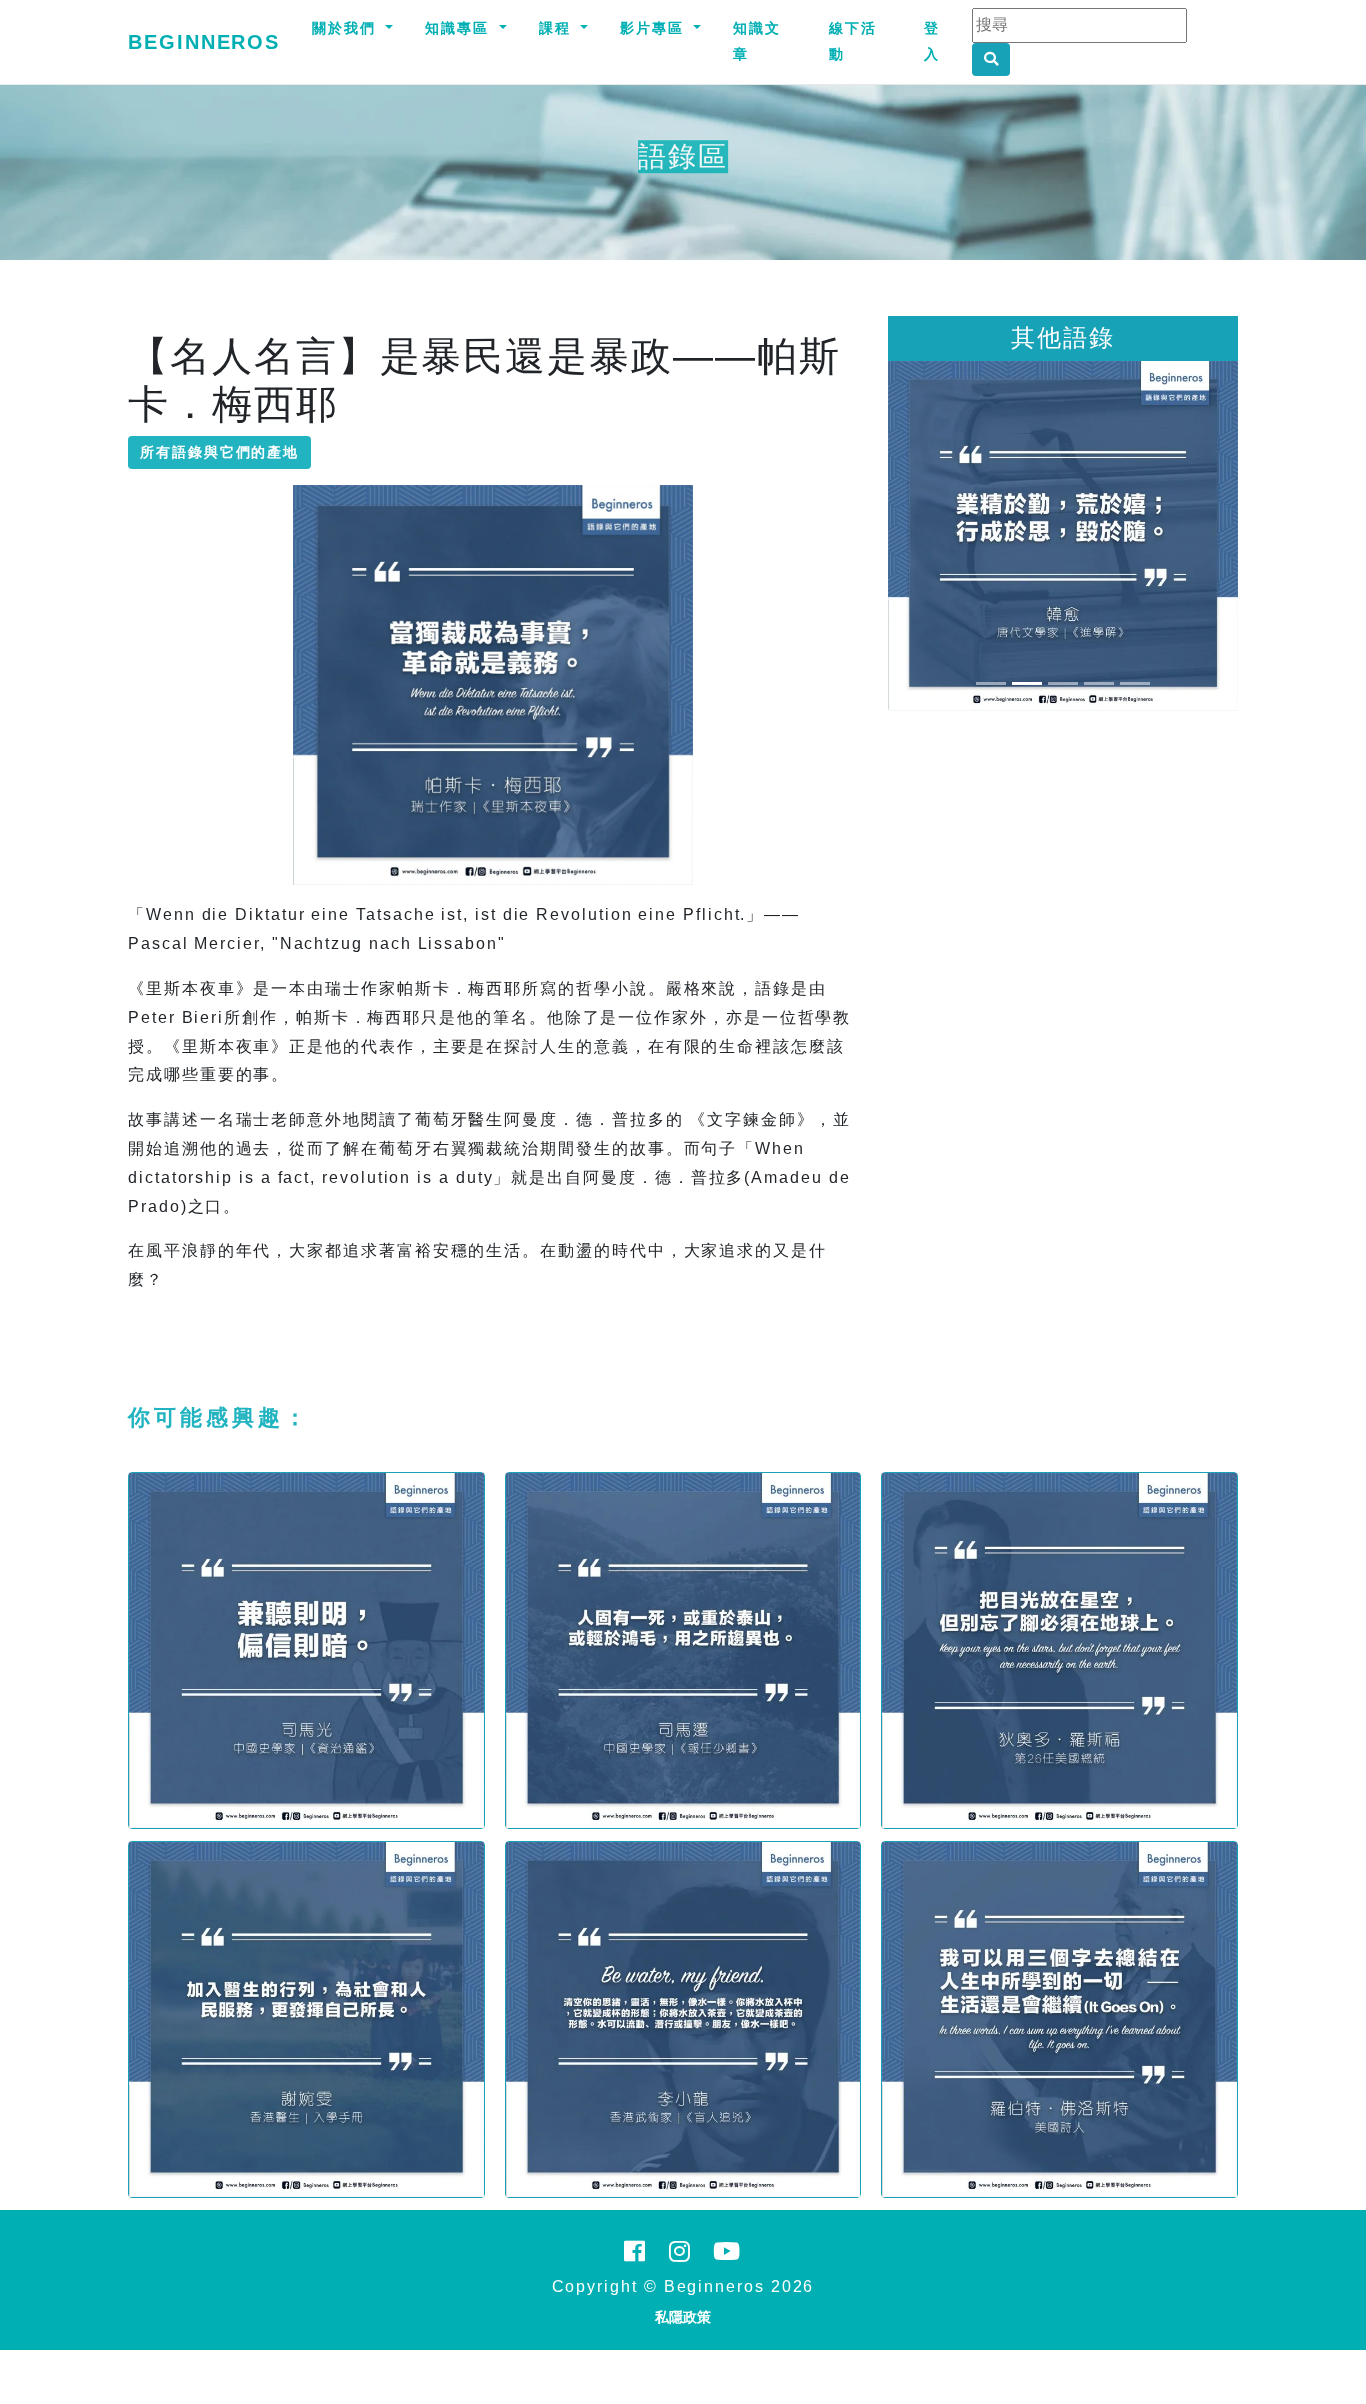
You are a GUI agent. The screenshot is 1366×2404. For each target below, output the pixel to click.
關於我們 (347, 28)
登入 (932, 41)
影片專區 (655, 28)
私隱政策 (683, 2317)
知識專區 (460, 28)
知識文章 (757, 41)
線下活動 (853, 41)
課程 (558, 28)
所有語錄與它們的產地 (219, 452)
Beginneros (204, 42)
